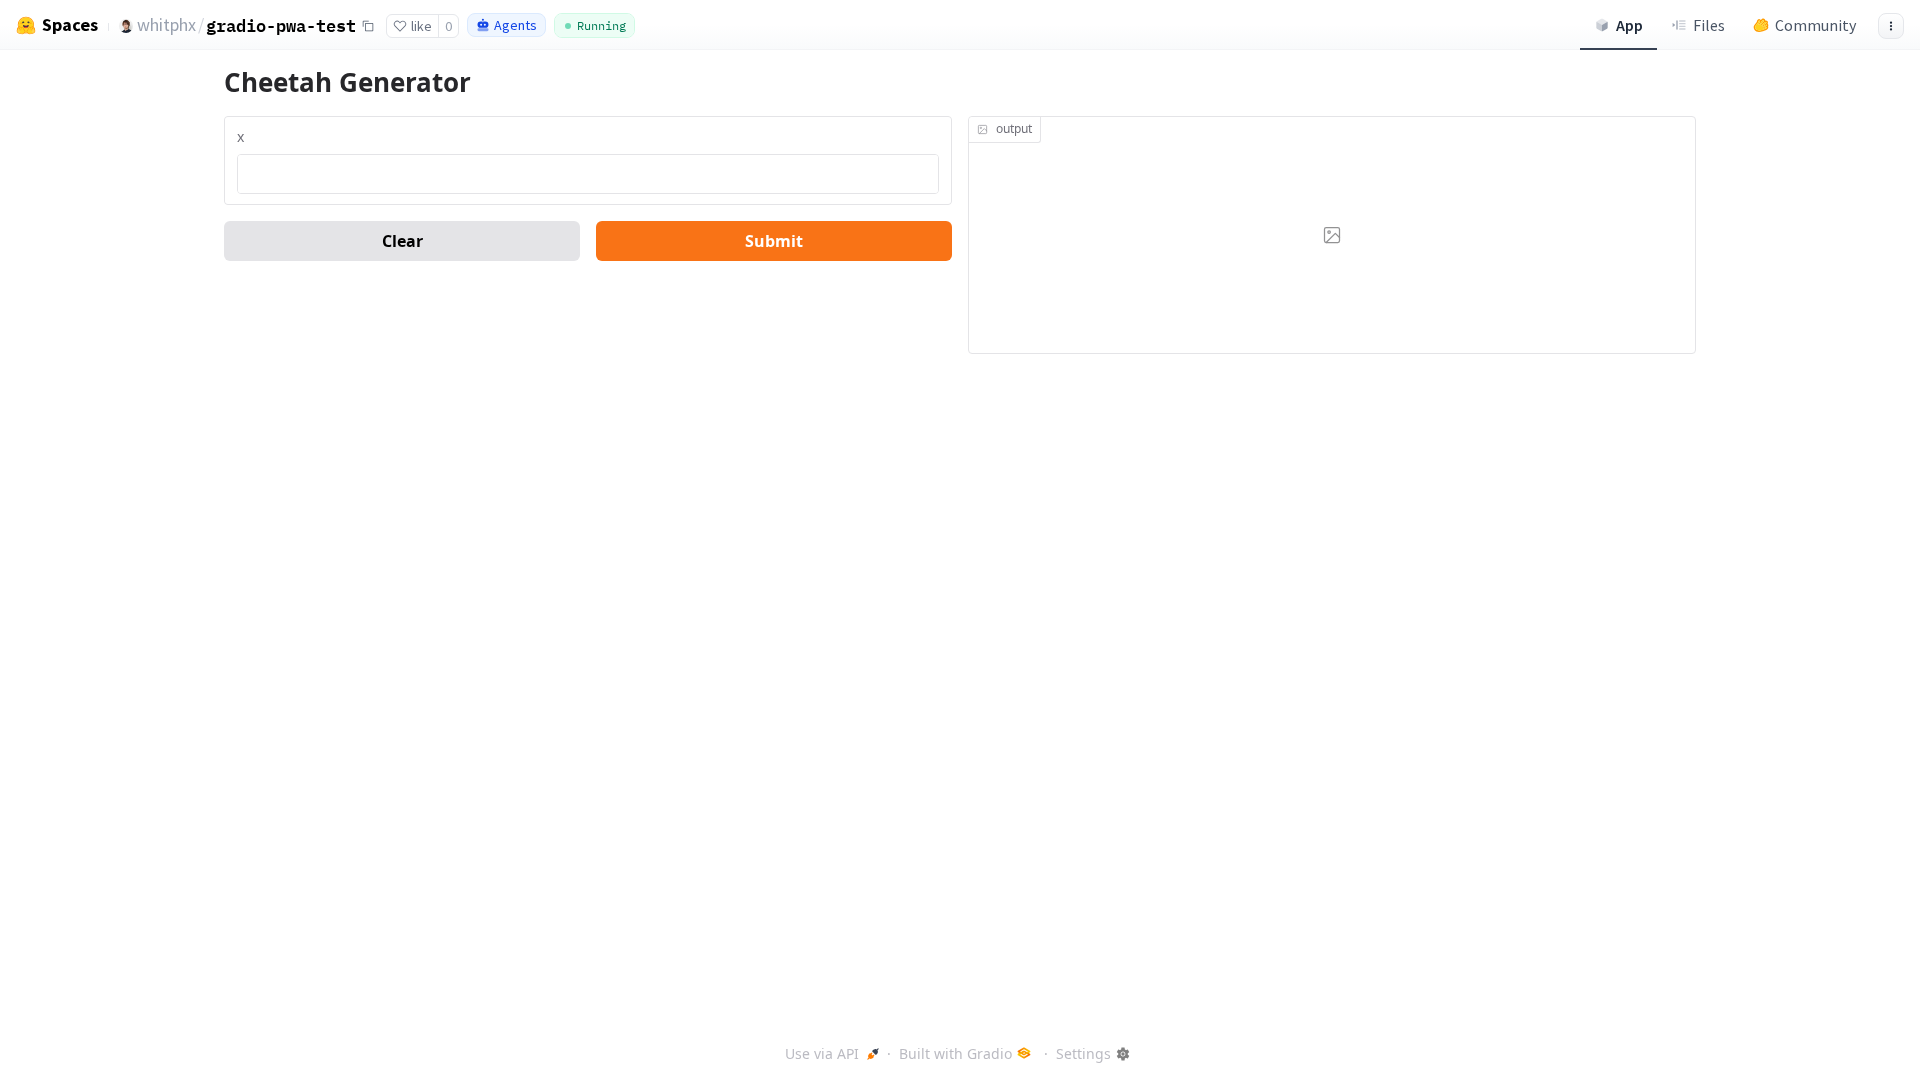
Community (1815, 25)
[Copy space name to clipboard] (368, 26)
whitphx (166, 24)
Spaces (70, 25)
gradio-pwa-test (281, 25)
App (1629, 25)
